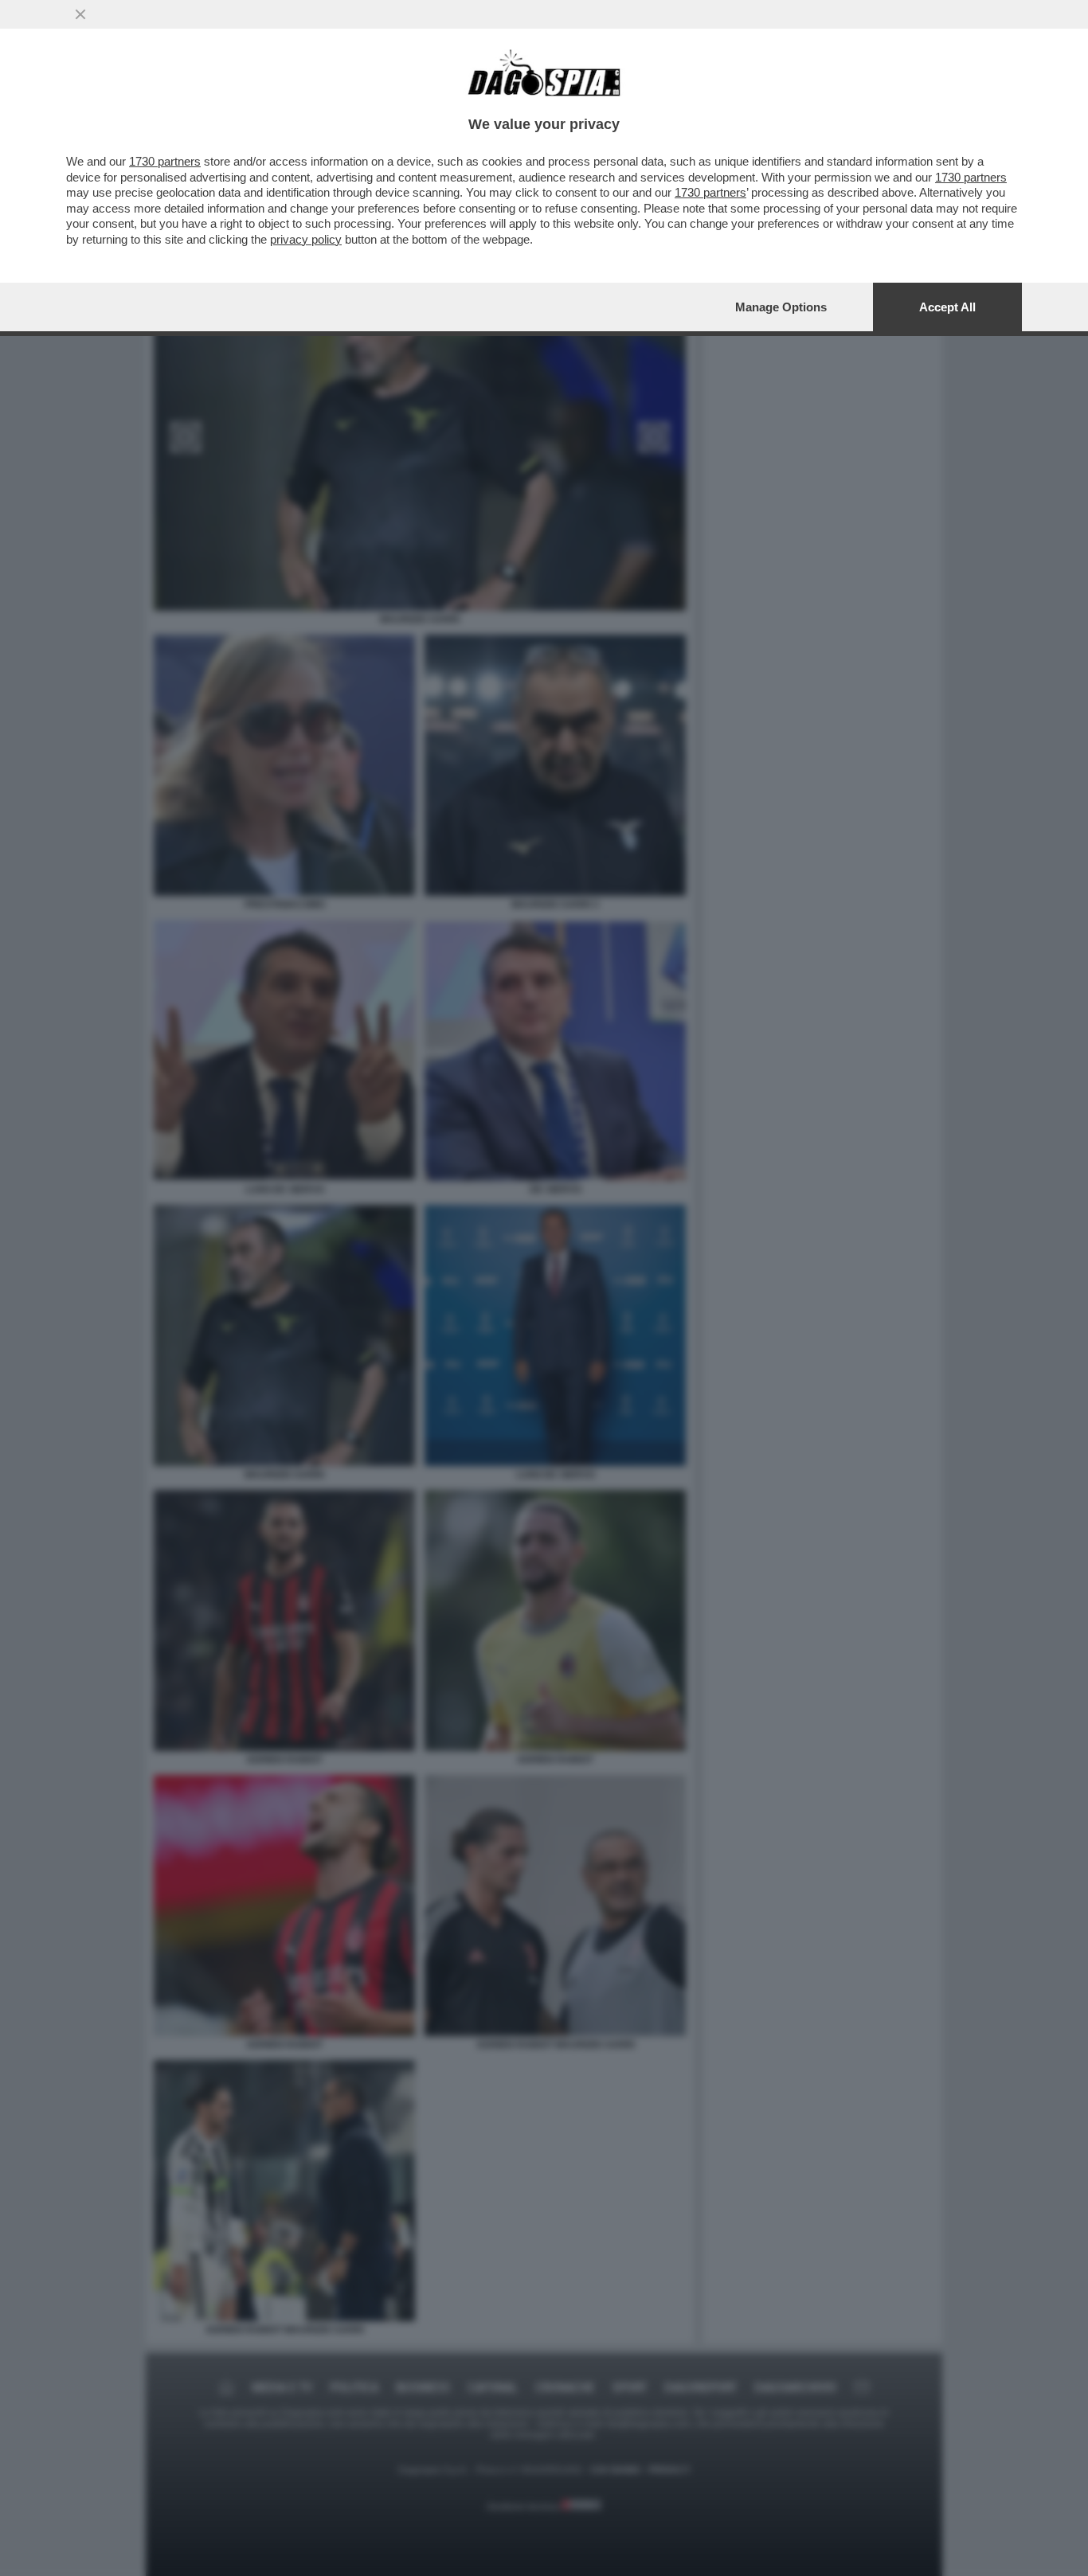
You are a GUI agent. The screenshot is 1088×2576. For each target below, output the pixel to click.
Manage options (781, 307)
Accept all (947, 307)
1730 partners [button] (165, 161)
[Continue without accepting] (80, 14)
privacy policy (306, 239)
